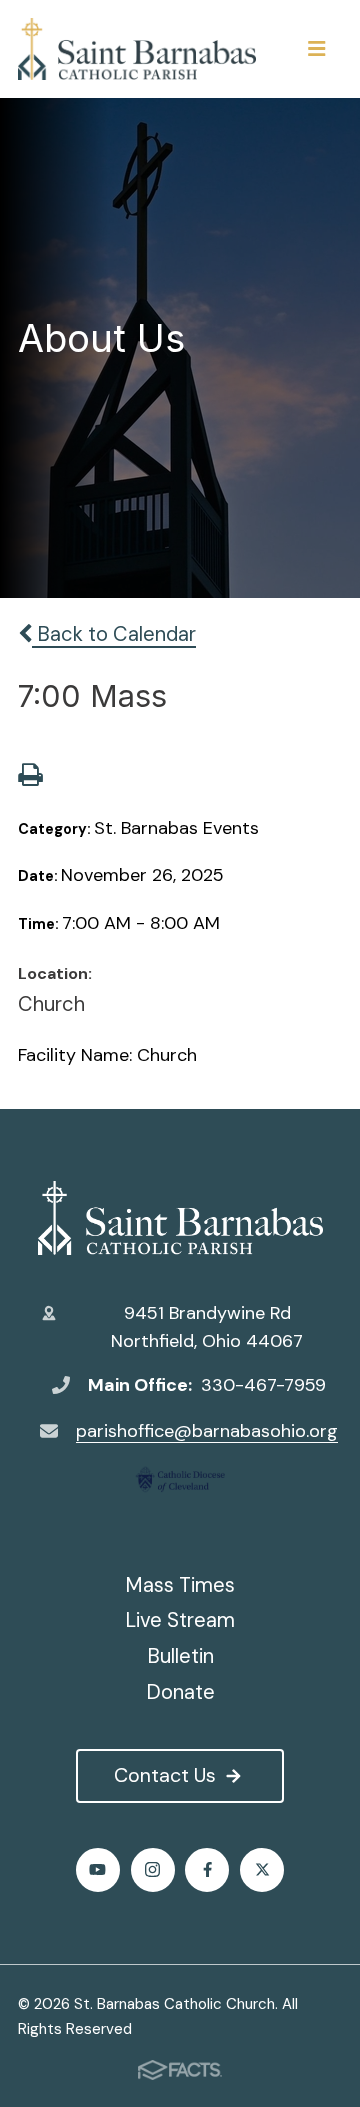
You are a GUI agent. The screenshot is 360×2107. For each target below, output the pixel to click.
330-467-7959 (263, 1385)
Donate (180, 1692)
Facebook (207, 1870)
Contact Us (165, 1775)
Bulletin (180, 1656)
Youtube (98, 1870)
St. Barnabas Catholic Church (180, 1218)
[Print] (30, 777)
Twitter (262, 1870)
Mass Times (180, 1585)
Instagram (153, 1870)
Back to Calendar (114, 634)
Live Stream (180, 1620)
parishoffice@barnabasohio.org (207, 1431)
